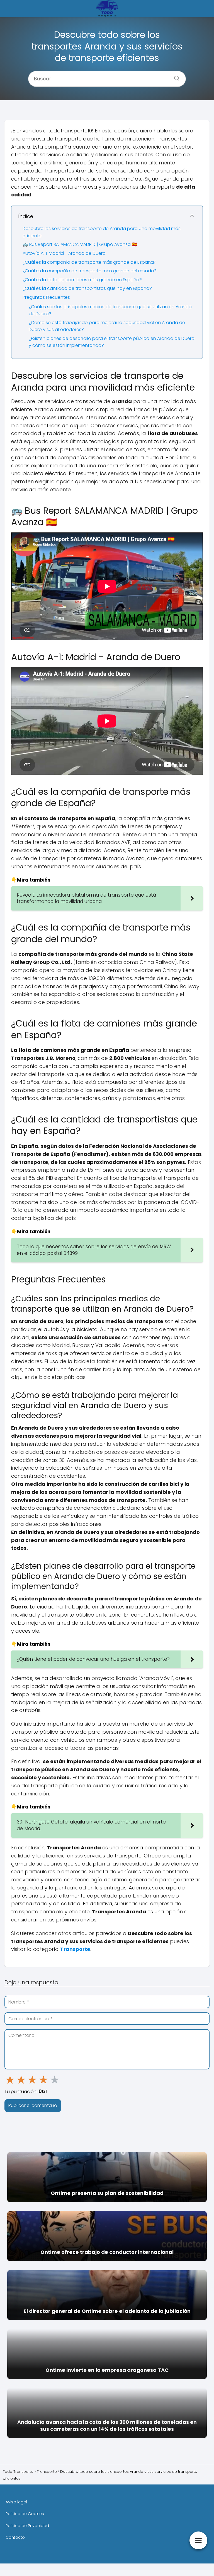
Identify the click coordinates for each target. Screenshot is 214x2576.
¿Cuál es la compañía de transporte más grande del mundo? (90, 271)
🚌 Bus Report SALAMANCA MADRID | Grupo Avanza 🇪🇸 (80, 244)
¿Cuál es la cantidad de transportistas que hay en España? (87, 288)
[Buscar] (175, 77)
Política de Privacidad (27, 2526)
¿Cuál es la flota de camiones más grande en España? (82, 280)
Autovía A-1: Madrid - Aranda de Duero (64, 253)
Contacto (15, 2537)
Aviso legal (16, 2502)
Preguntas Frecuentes (46, 297)
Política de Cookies (25, 2514)
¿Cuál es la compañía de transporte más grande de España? (89, 262)
